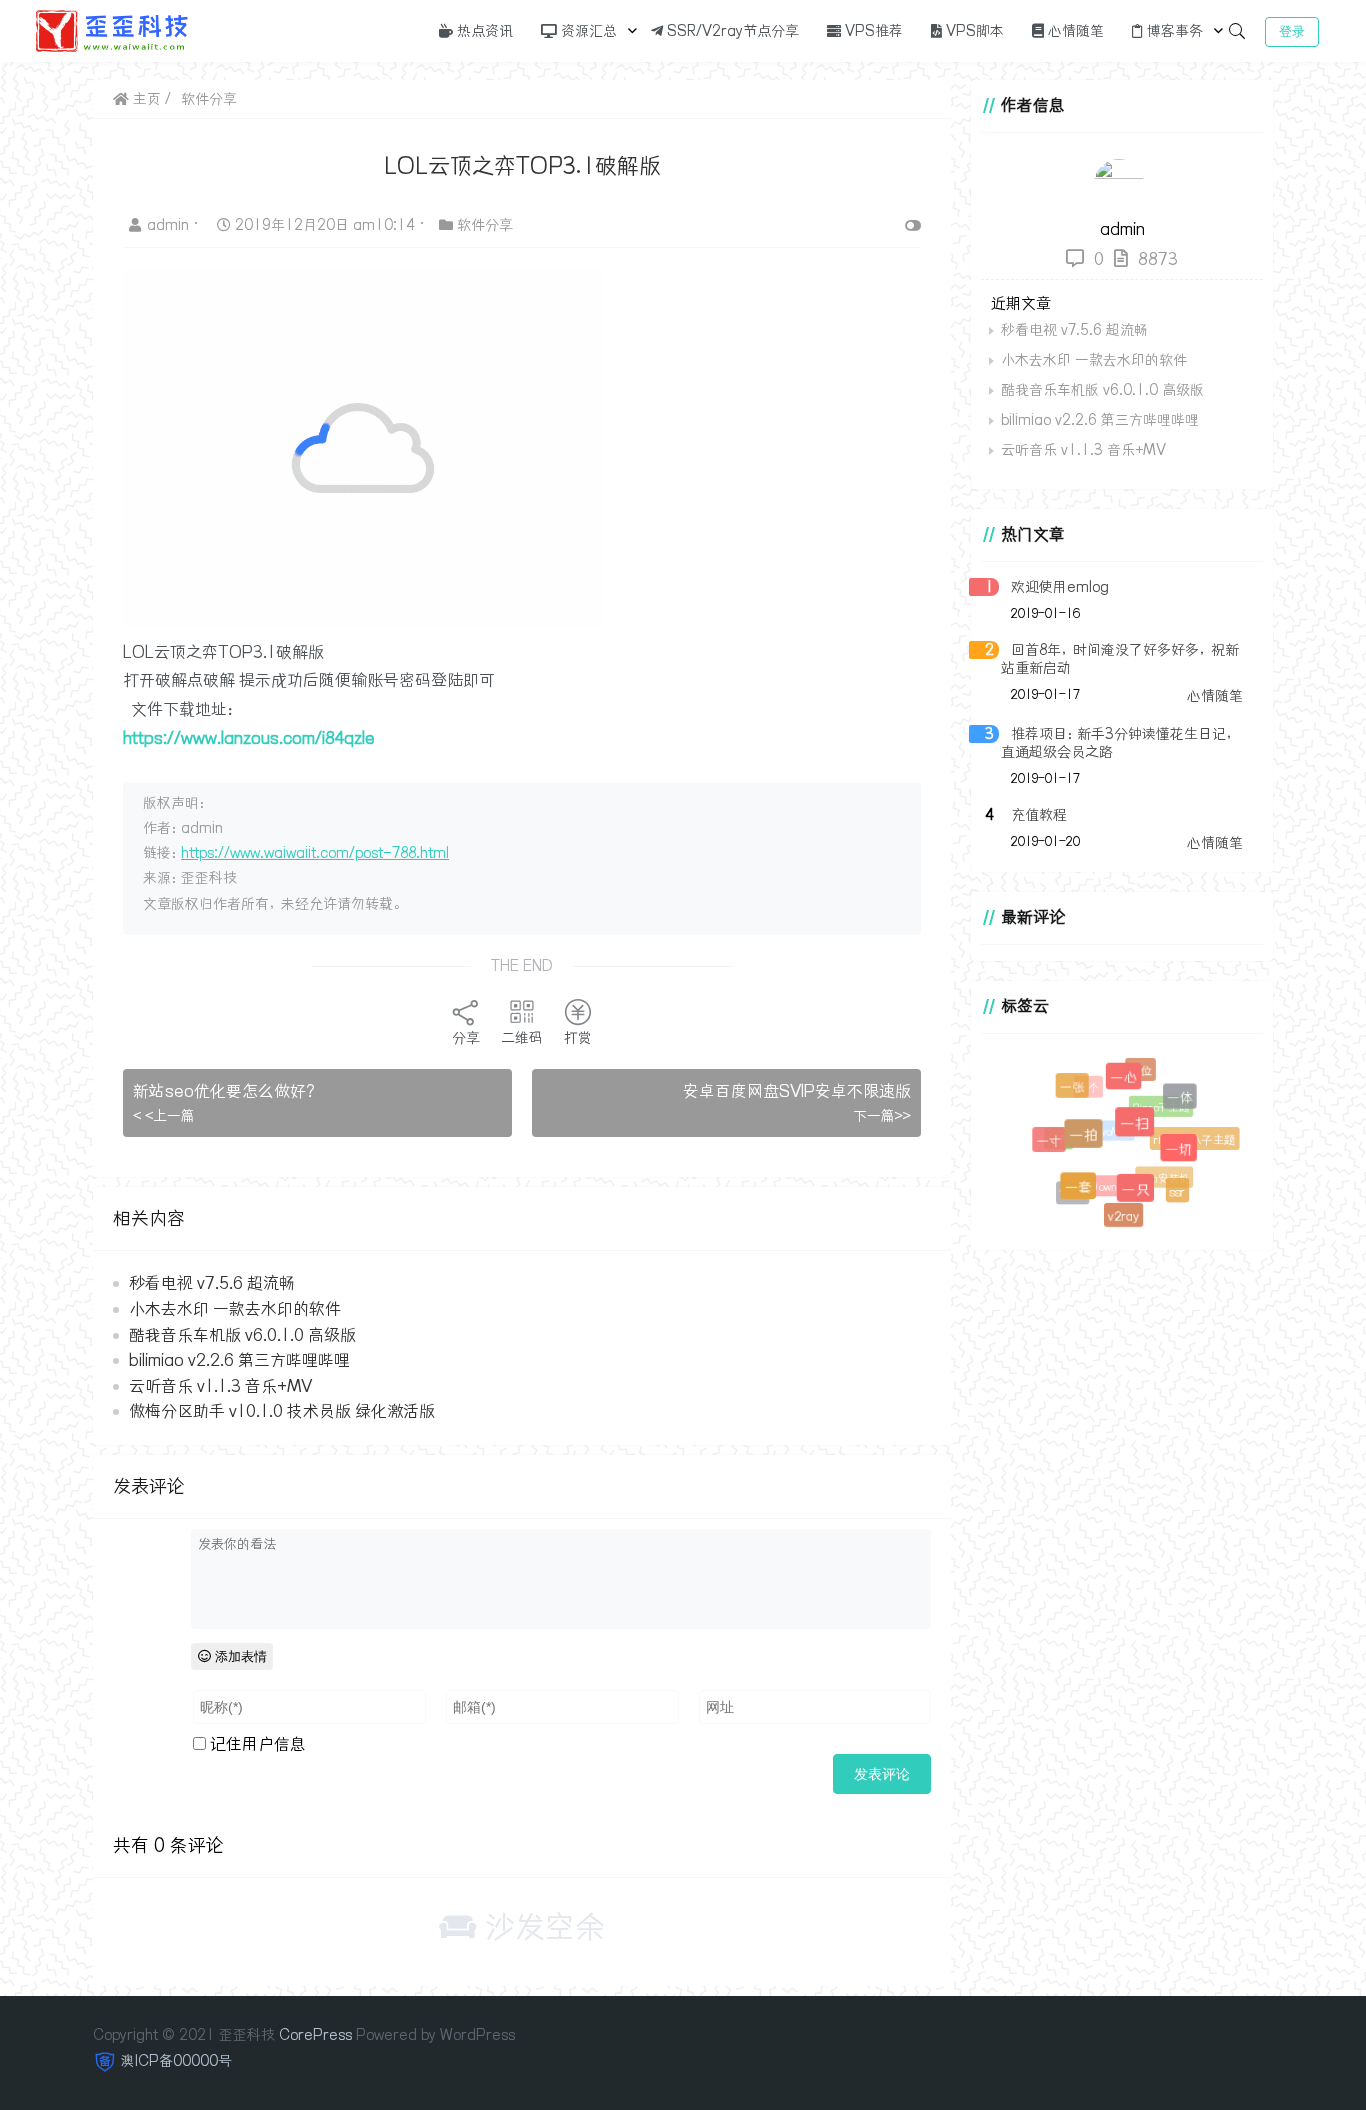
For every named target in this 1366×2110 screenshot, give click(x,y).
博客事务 (1173, 31)
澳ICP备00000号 (176, 2061)
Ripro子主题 (1154, 1101)
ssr (1177, 1191)
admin (170, 225)
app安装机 (1158, 1172)
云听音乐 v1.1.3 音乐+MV (220, 1386)
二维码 (522, 1038)
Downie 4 (1106, 1180)
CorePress (315, 2035)
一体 (1182, 1100)
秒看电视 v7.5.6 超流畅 (212, 1283)
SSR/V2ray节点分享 (731, 31)
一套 (1083, 1192)
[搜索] (1237, 31)
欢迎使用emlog (1060, 587)
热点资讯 (483, 31)
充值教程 (1039, 815)
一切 (1184, 1154)
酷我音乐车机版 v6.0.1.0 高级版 (242, 1335)
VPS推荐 (872, 31)
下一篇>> (882, 1116)
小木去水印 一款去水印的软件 (235, 1309)
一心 (1128, 1082)
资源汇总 (587, 31)
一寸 (1052, 1144)
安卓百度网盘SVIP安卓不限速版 (797, 1091)
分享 (466, 1038)
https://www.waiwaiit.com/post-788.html (315, 853)
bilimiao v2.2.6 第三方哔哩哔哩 (239, 1360)
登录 (1292, 31)
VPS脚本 (973, 31)
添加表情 (239, 1656)
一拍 (1091, 1143)
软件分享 (209, 99)
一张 (1075, 1089)
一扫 (1142, 1132)
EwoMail (1103, 1123)
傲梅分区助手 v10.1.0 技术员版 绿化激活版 (282, 1411)
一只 (1141, 1195)
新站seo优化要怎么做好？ (226, 1091)
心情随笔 (1074, 31)
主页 (145, 99)
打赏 (578, 1038)
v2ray (1123, 1216)
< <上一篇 (164, 1116)
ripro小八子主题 (1192, 1137)
